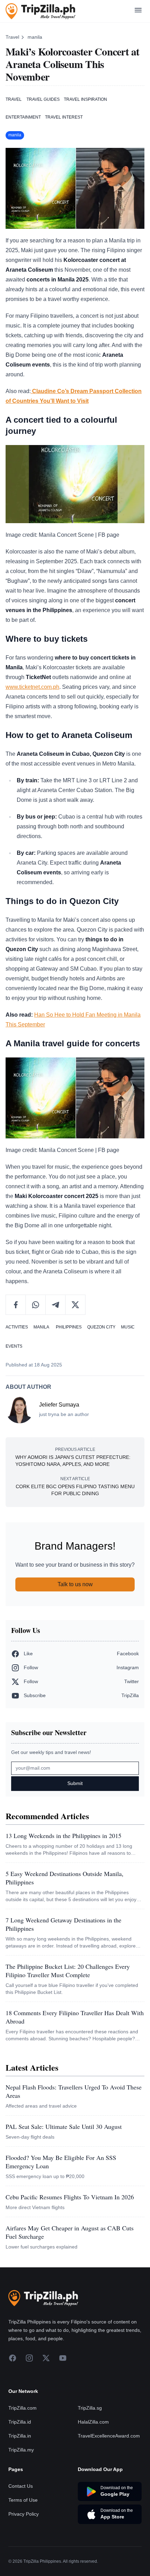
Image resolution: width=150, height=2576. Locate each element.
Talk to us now (75, 1584)
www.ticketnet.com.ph (32, 687)
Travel (12, 37)
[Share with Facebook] (16, 1305)
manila (35, 37)
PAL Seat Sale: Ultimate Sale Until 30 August (64, 2126)
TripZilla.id (20, 2422)
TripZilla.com (22, 2408)
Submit (75, 1783)
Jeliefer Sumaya (59, 1405)
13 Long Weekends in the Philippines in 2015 (63, 1836)
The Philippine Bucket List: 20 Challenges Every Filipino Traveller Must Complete (68, 1971)
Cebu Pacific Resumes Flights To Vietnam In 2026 (70, 2197)
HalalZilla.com (93, 2422)
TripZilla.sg (90, 2408)
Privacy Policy (24, 2514)
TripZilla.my (21, 2450)
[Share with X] (75, 1305)
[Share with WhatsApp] (36, 1305)
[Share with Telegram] (56, 1305)
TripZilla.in (20, 2436)
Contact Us (21, 2486)
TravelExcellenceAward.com (109, 2436)
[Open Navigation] (138, 11)
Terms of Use (23, 2500)
